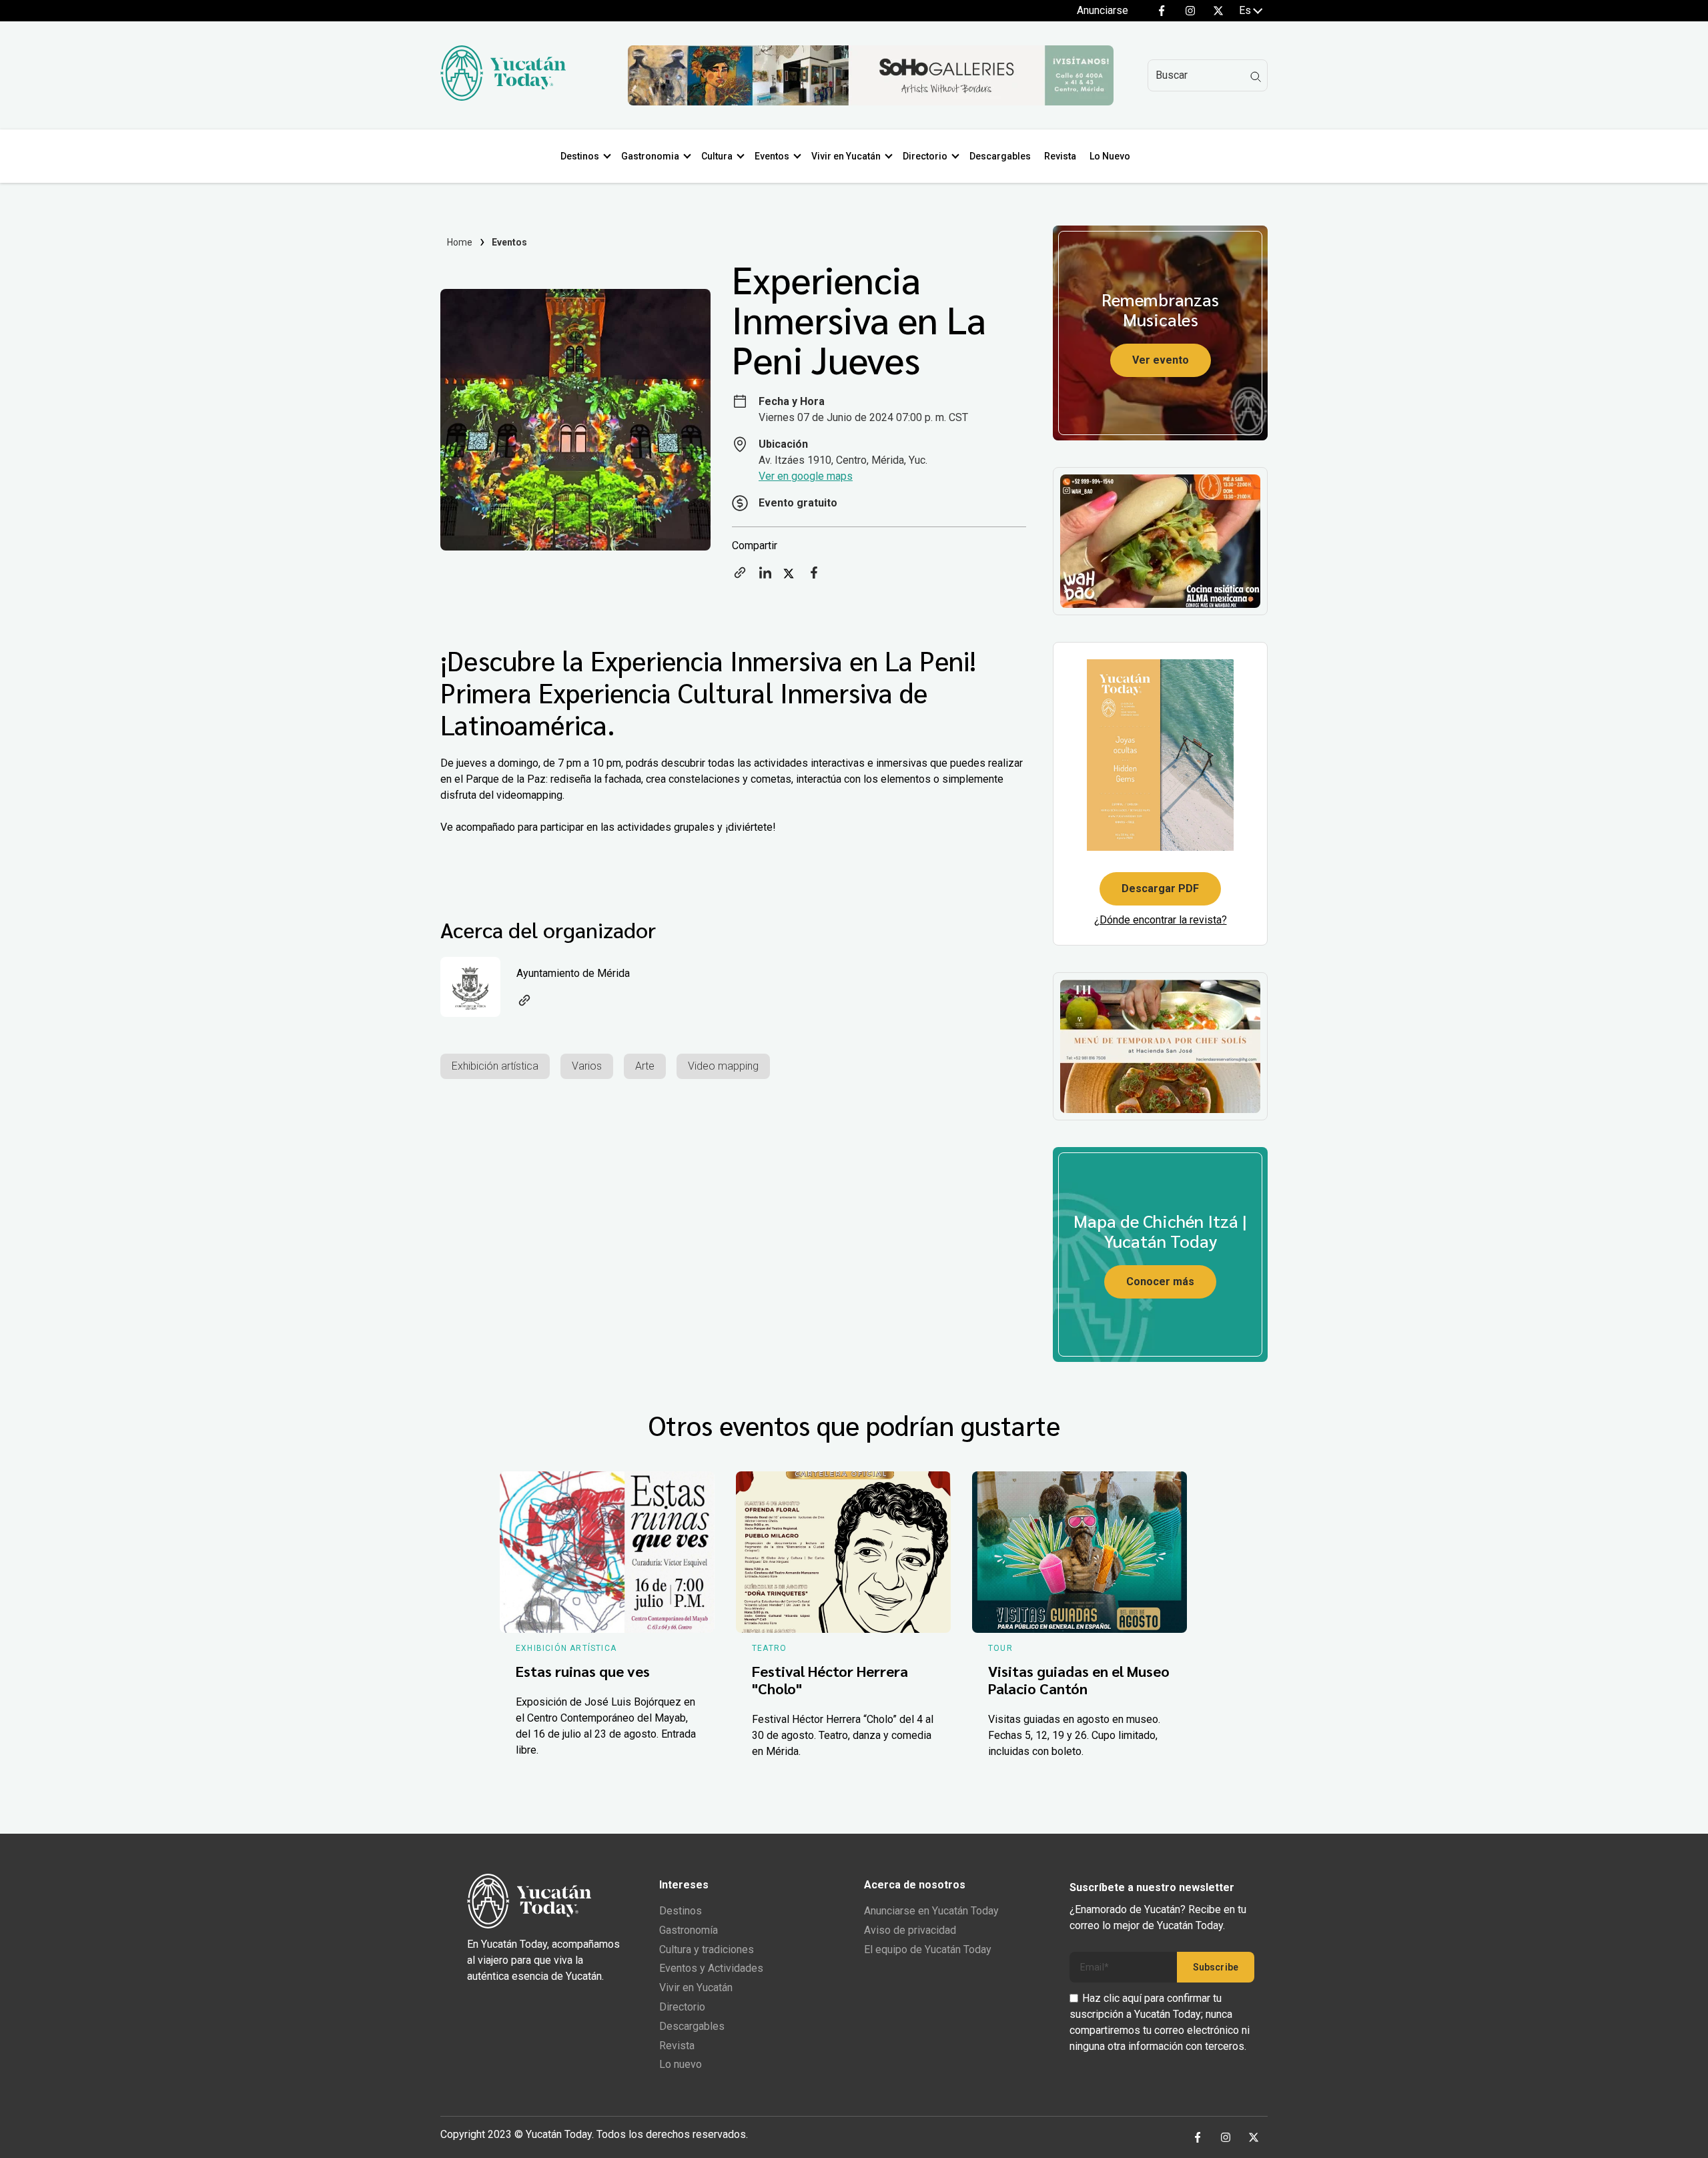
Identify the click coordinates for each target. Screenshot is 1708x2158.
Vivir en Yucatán (846, 156)
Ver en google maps (806, 476)
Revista (1060, 156)
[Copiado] (740, 577)
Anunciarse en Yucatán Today (931, 1911)
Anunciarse (1103, 10)
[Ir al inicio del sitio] (503, 97)
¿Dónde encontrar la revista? (1161, 920)
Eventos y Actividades (711, 1968)
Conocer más (1160, 1282)
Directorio (925, 156)
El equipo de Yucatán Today (928, 1949)
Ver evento (1161, 360)
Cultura (717, 156)
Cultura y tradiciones (707, 1949)
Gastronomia (650, 156)
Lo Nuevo (1110, 156)
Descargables (1000, 156)
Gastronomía (689, 1930)
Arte (645, 1066)
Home (460, 242)
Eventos (772, 156)
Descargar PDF (1160, 888)
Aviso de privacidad (910, 1930)
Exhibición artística (495, 1066)
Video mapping (723, 1066)
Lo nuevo (681, 2064)
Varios (587, 1066)
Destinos (580, 156)
